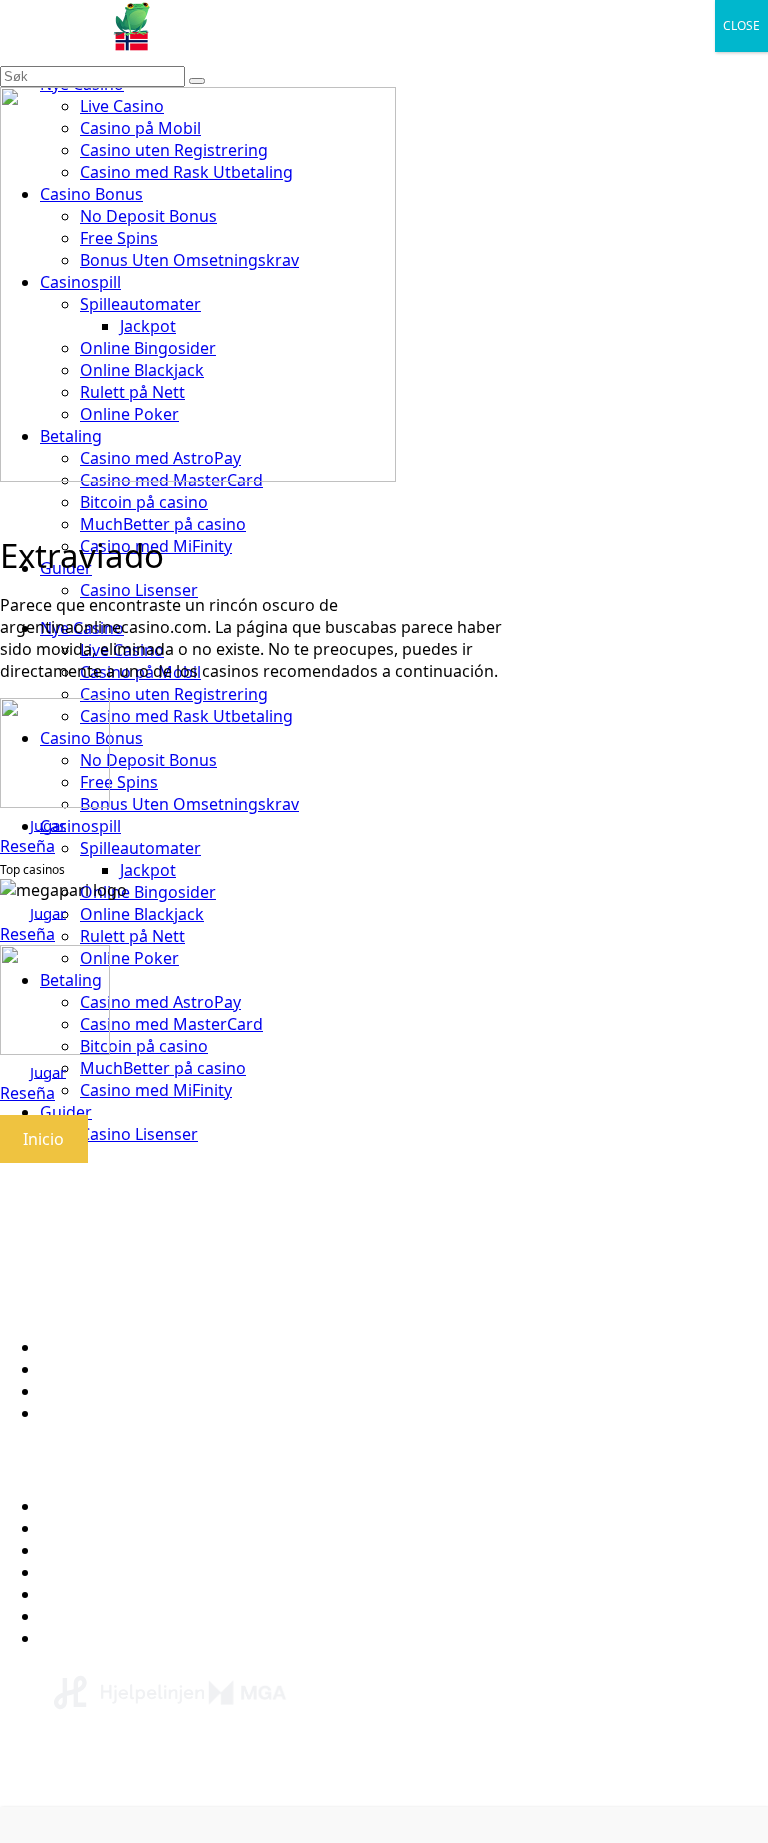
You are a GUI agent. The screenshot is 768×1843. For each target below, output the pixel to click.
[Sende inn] (197, 81)
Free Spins (79, 1572)
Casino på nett (94, 1506)
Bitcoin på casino (144, 502)
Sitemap (71, 1413)
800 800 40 (397, 1780)
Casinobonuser (97, 1550)
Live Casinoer (90, 1638)
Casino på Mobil (100, 1616)
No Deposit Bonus (108, 1594)
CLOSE (741, 25)
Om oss (69, 1347)
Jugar (48, 824)
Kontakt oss (85, 1369)
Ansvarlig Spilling (104, 1391)
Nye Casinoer (90, 1528)
